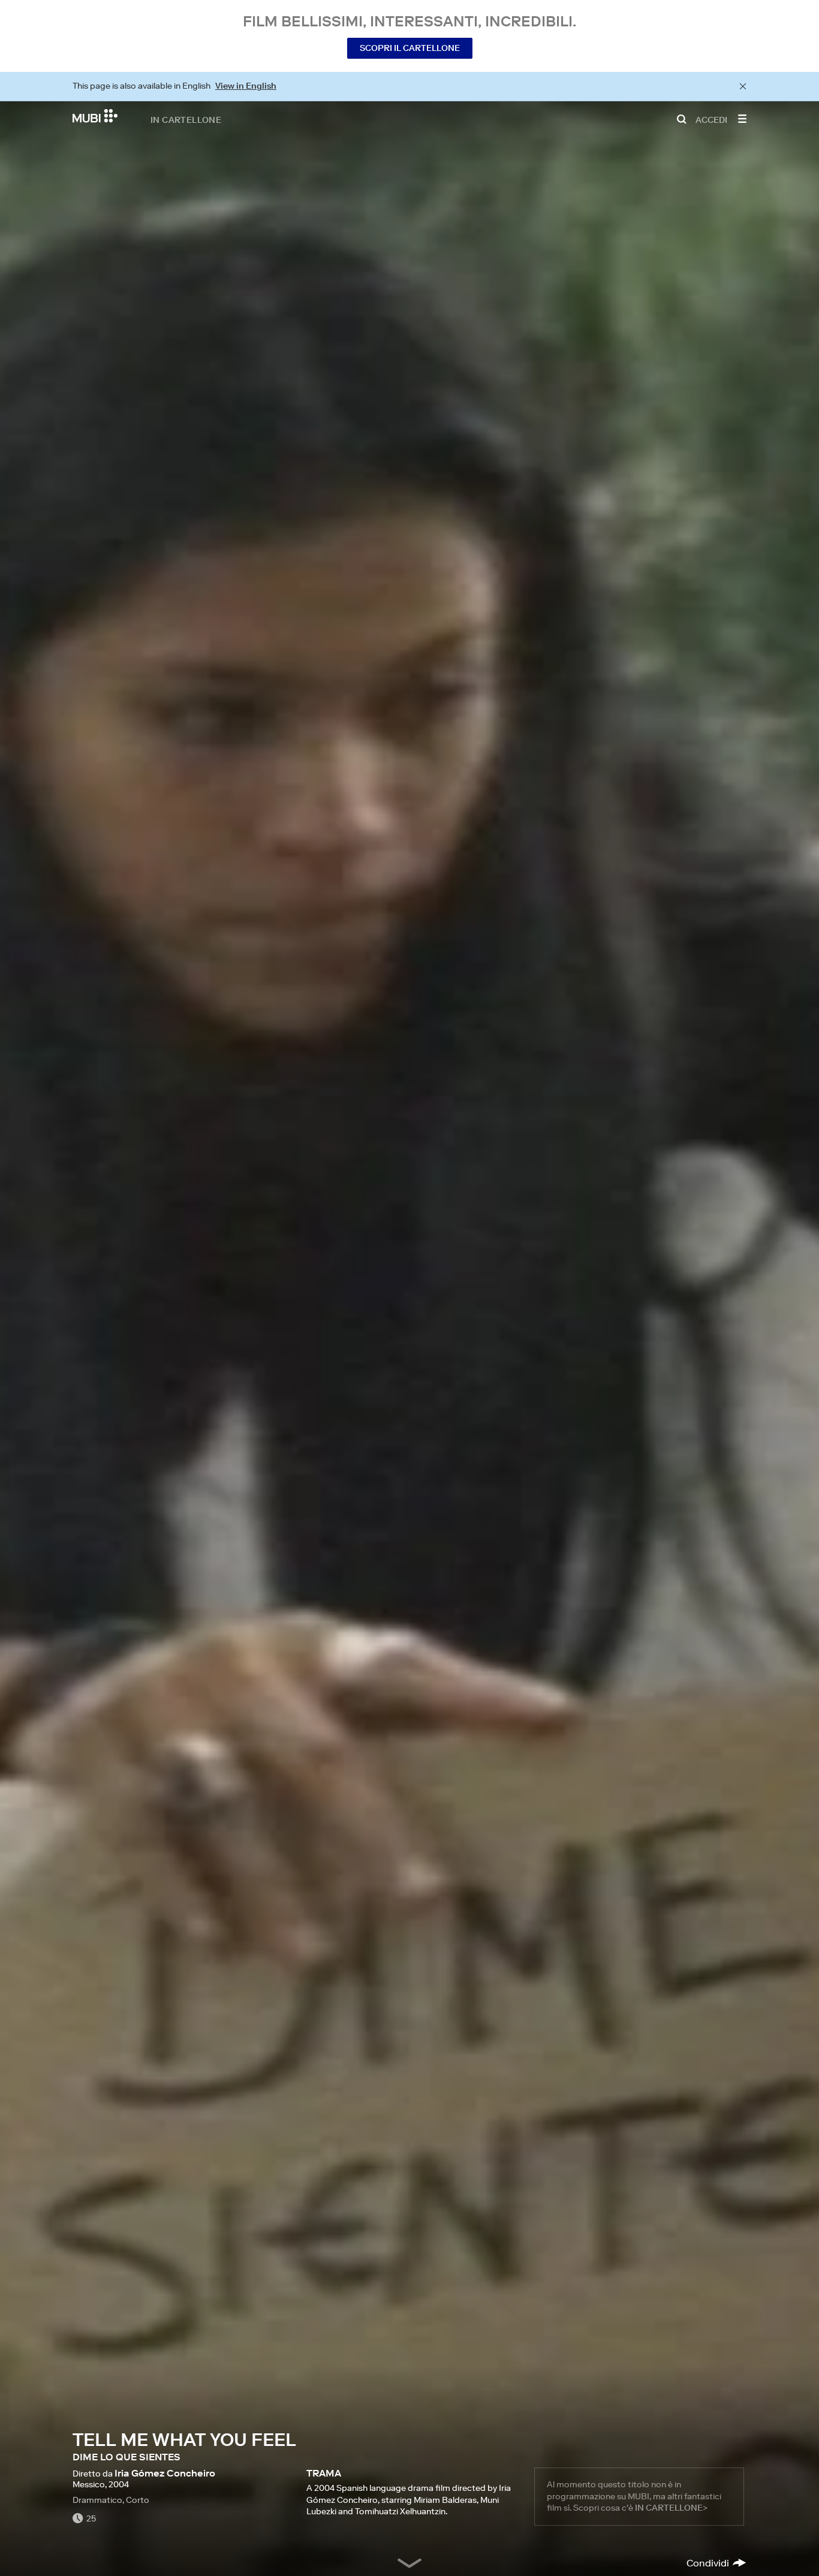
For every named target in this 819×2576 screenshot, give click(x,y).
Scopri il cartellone (410, 48)
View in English (246, 86)
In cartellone (186, 119)
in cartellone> (671, 2508)
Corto (138, 2500)
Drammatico (97, 2500)
